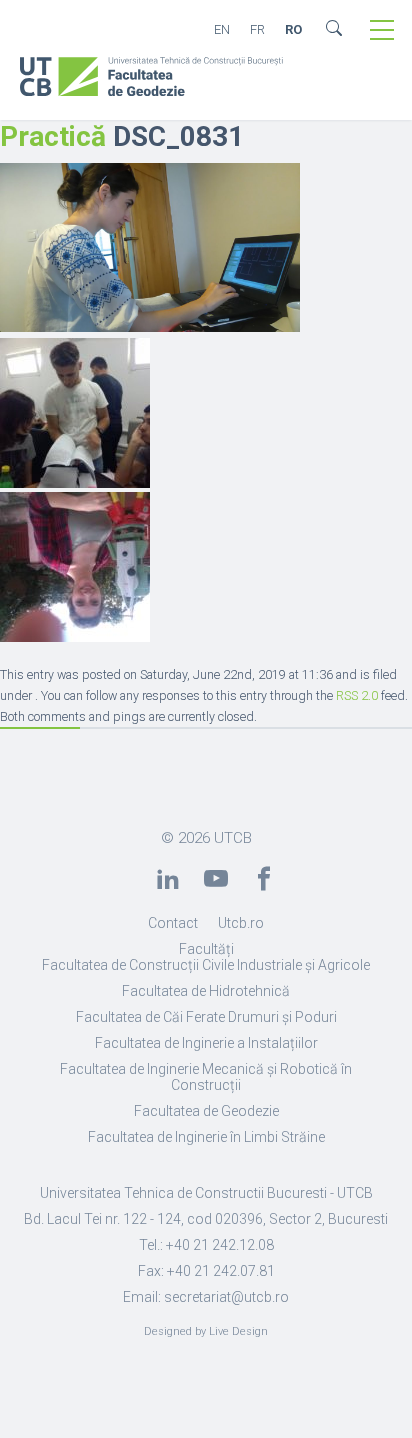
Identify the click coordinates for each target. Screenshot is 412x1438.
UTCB (233, 838)
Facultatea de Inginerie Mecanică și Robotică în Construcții (206, 1077)
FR (257, 29)
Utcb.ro (241, 923)
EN (222, 29)
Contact (173, 923)
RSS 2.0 (357, 695)
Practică (53, 136)
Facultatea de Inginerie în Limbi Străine (206, 1137)
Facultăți (206, 949)
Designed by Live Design (206, 1331)
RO (293, 29)
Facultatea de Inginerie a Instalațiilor (206, 1043)
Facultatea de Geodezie (206, 1111)
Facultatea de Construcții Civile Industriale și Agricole (206, 965)
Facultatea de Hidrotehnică (206, 991)
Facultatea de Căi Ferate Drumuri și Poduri (206, 1017)
